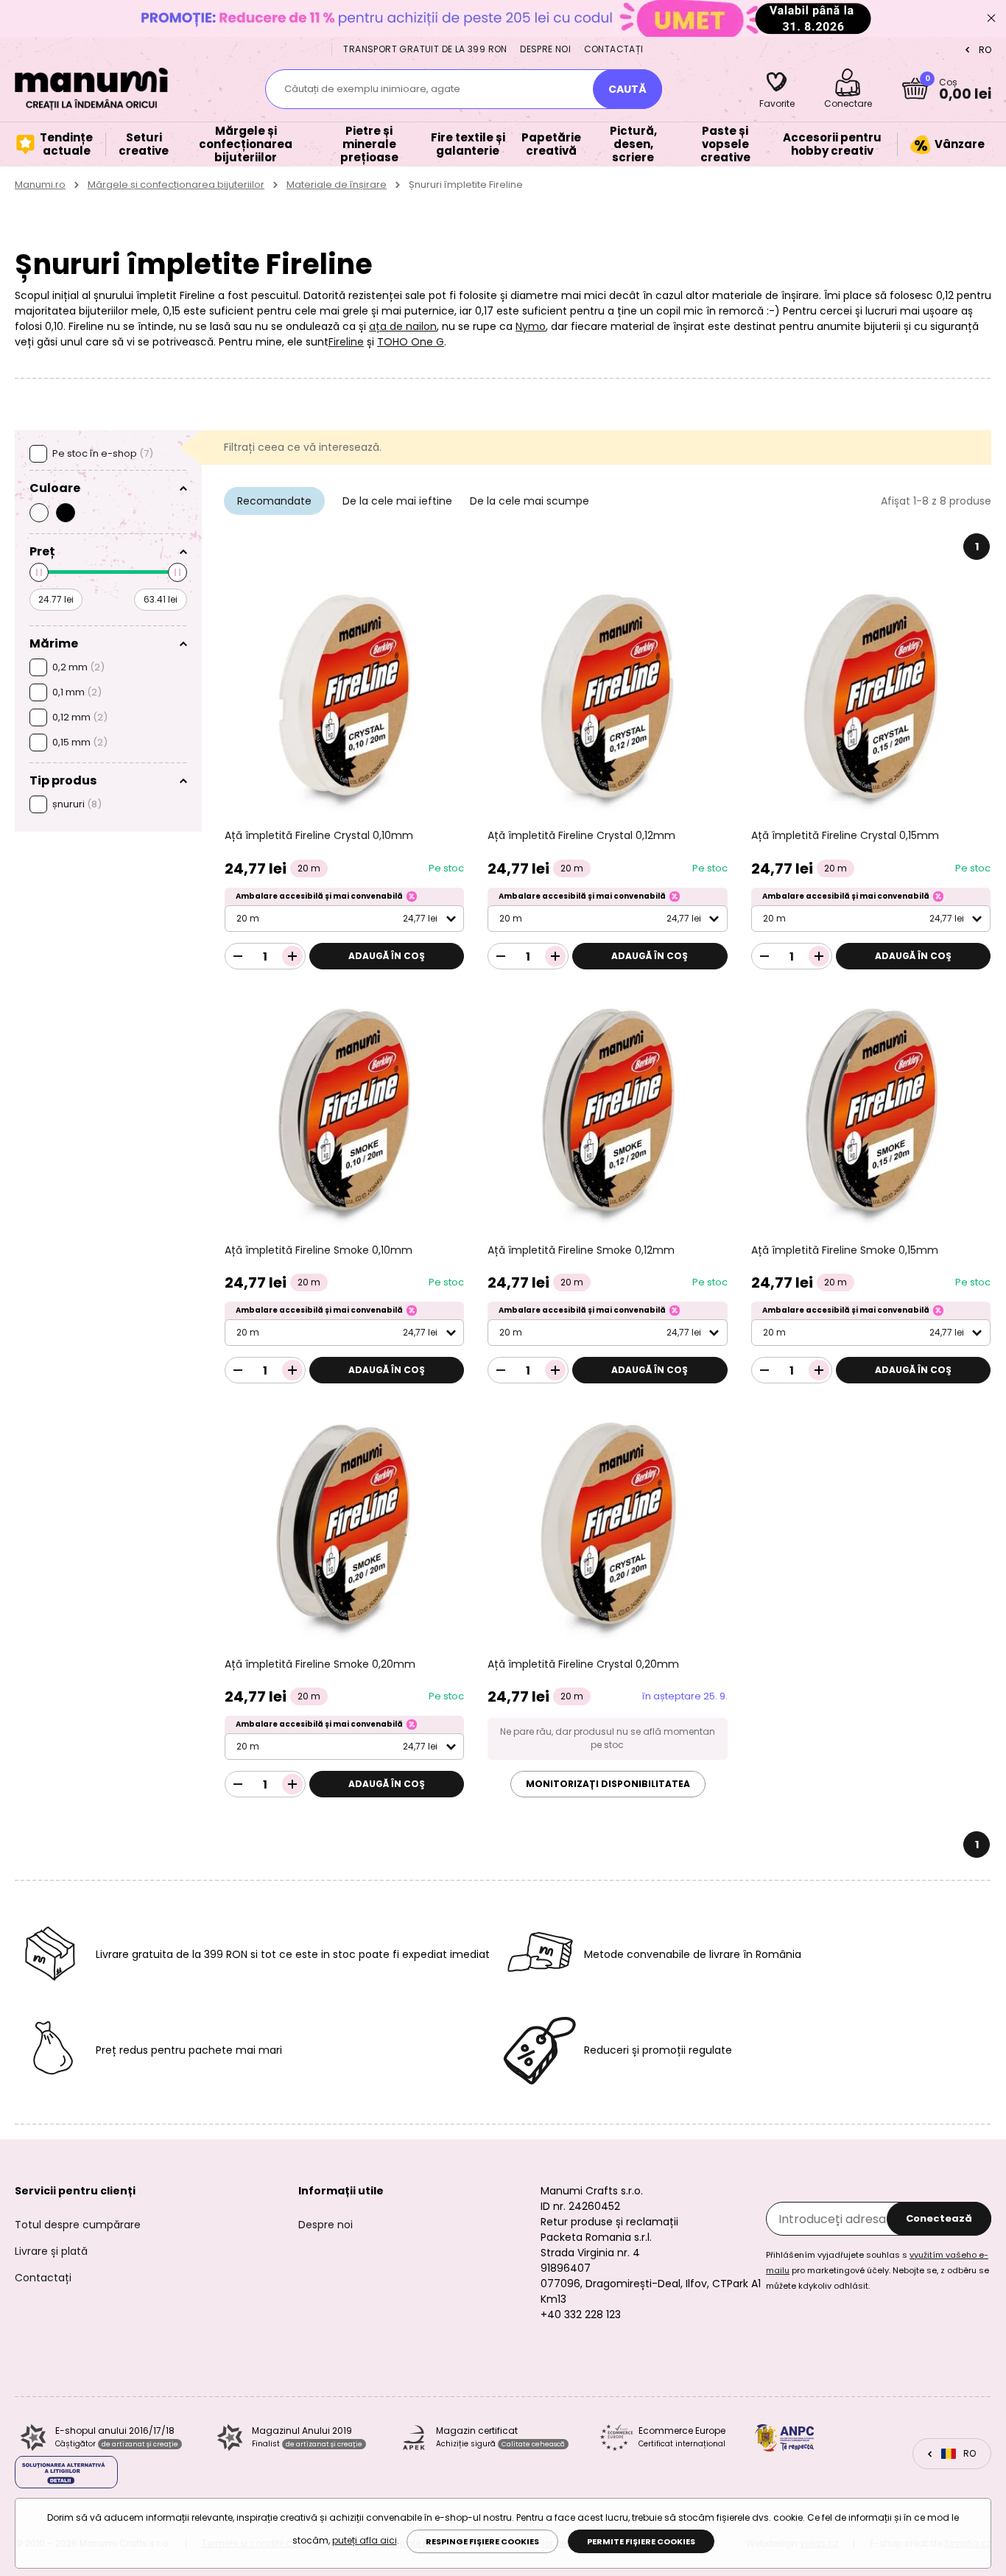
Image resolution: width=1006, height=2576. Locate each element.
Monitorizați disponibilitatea (608, 1784)
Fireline (346, 342)
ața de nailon (403, 326)
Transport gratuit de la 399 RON (425, 49)
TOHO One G (411, 342)
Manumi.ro (40, 185)
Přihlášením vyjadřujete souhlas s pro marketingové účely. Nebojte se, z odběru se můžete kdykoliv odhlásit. (877, 2270)
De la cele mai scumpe (530, 501)
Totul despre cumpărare (78, 2225)
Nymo (531, 326)
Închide (991, 18)
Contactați (614, 49)
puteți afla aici (365, 2540)
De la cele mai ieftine (397, 501)
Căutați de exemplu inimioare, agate (372, 89)
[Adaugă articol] (292, 956)
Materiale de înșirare (337, 185)
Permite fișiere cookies (641, 2541)
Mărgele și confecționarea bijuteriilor (176, 185)
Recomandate (274, 501)
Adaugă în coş (387, 956)
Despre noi (545, 49)
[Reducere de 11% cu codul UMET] (503, 18)
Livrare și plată (51, 2251)
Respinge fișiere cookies (482, 2541)
